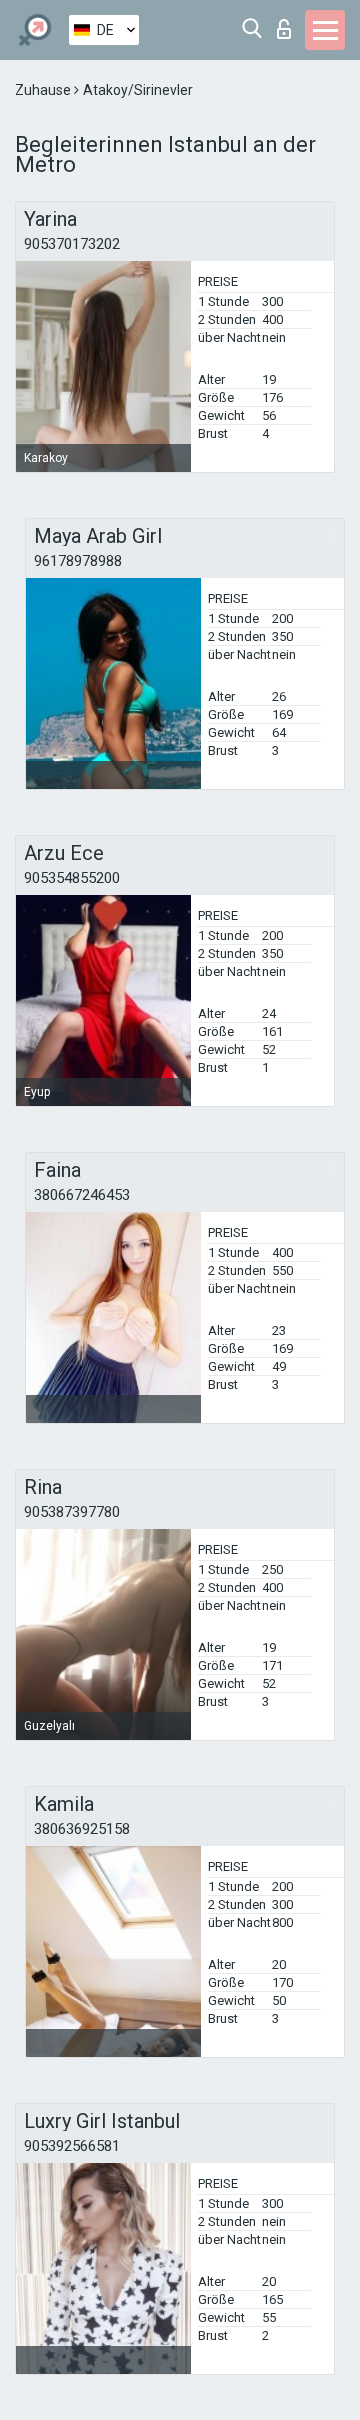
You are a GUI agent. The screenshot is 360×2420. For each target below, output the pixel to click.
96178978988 (78, 561)
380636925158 (82, 1829)
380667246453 (82, 1195)
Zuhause (44, 90)
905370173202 (72, 244)
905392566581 (72, 2146)
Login (288, 23)
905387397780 (72, 1512)
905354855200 (72, 878)
